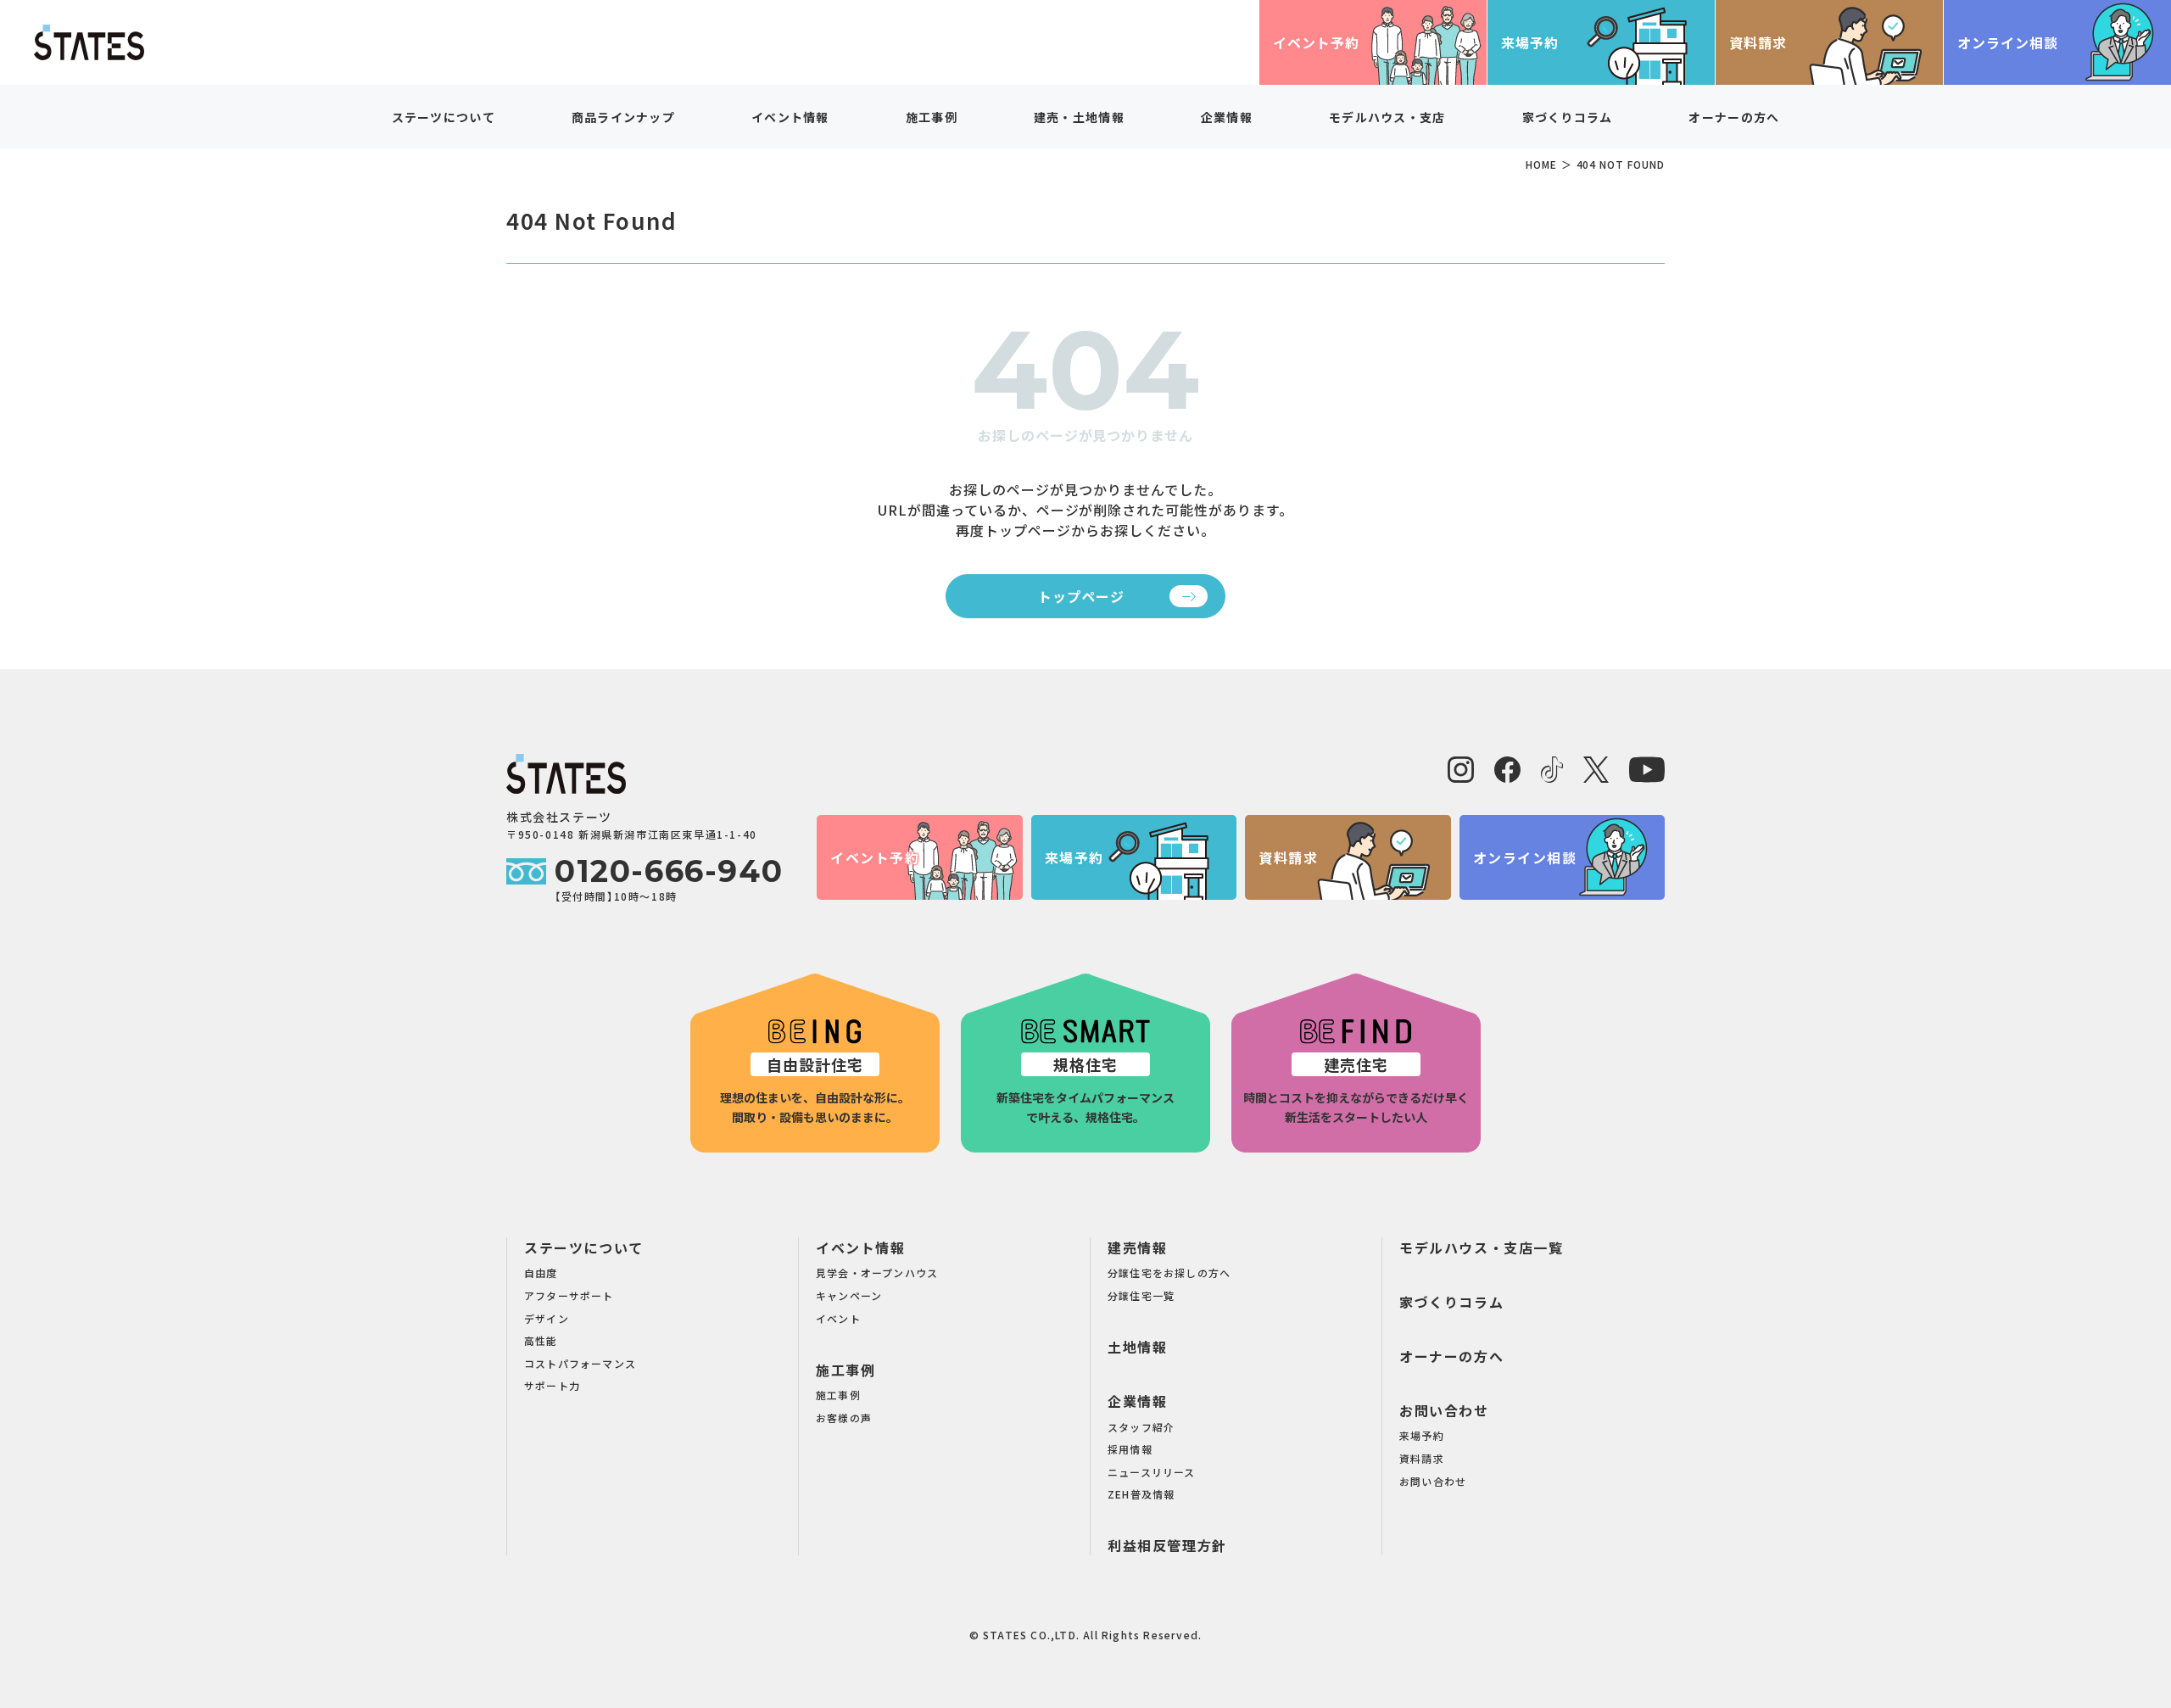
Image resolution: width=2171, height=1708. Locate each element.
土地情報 (1137, 1347)
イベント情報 (861, 1248)
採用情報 (1130, 1449)
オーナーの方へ (1734, 117)
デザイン (547, 1318)
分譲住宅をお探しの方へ (1169, 1273)
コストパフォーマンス (580, 1363)
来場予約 (1530, 42)
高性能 (541, 1340)
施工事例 (846, 1370)
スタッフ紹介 (1141, 1427)
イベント (838, 1318)
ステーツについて (584, 1248)
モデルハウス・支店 (1387, 117)
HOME (1541, 164)
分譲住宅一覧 (1141, 1295)
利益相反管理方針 (1167, 1545)
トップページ (1081, 596)
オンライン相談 (2008, 42)
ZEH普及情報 (1141, 1494)
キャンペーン (849, 1295)
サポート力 (552, 1385)
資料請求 (1758, 42)
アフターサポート (569, 1295)
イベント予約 (1316, 42)
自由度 (541, 1273)
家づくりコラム (1568, 117)
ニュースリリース (1152, 1472)
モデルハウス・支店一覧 (1482, 1248)
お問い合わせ (1444, 1410)
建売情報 (1137, 1248)
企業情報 (1137, 1401)
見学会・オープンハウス (877, 1273)
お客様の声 (844, 1418)
